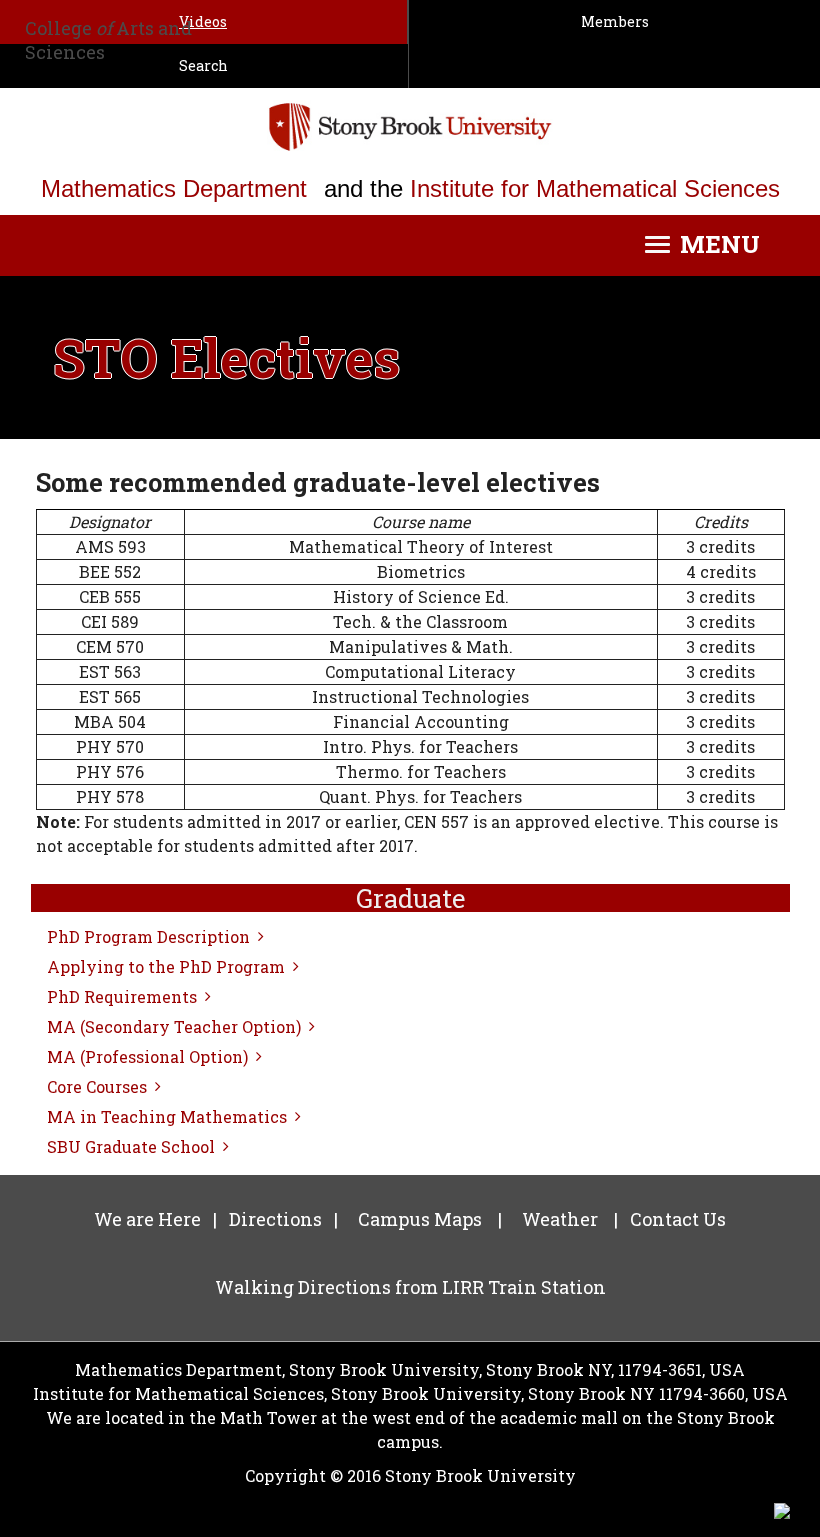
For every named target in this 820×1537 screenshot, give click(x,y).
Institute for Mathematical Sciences (595, 188)
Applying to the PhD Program (166, 966)
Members (615, 21)
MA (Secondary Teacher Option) (174, 1026)
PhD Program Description (148, 936)
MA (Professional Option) (147, 1056)
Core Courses (97, 1086)
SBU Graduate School (131, 1146)
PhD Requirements (122, 996)
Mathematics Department (174, 188)
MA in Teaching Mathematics (167, 1116)
